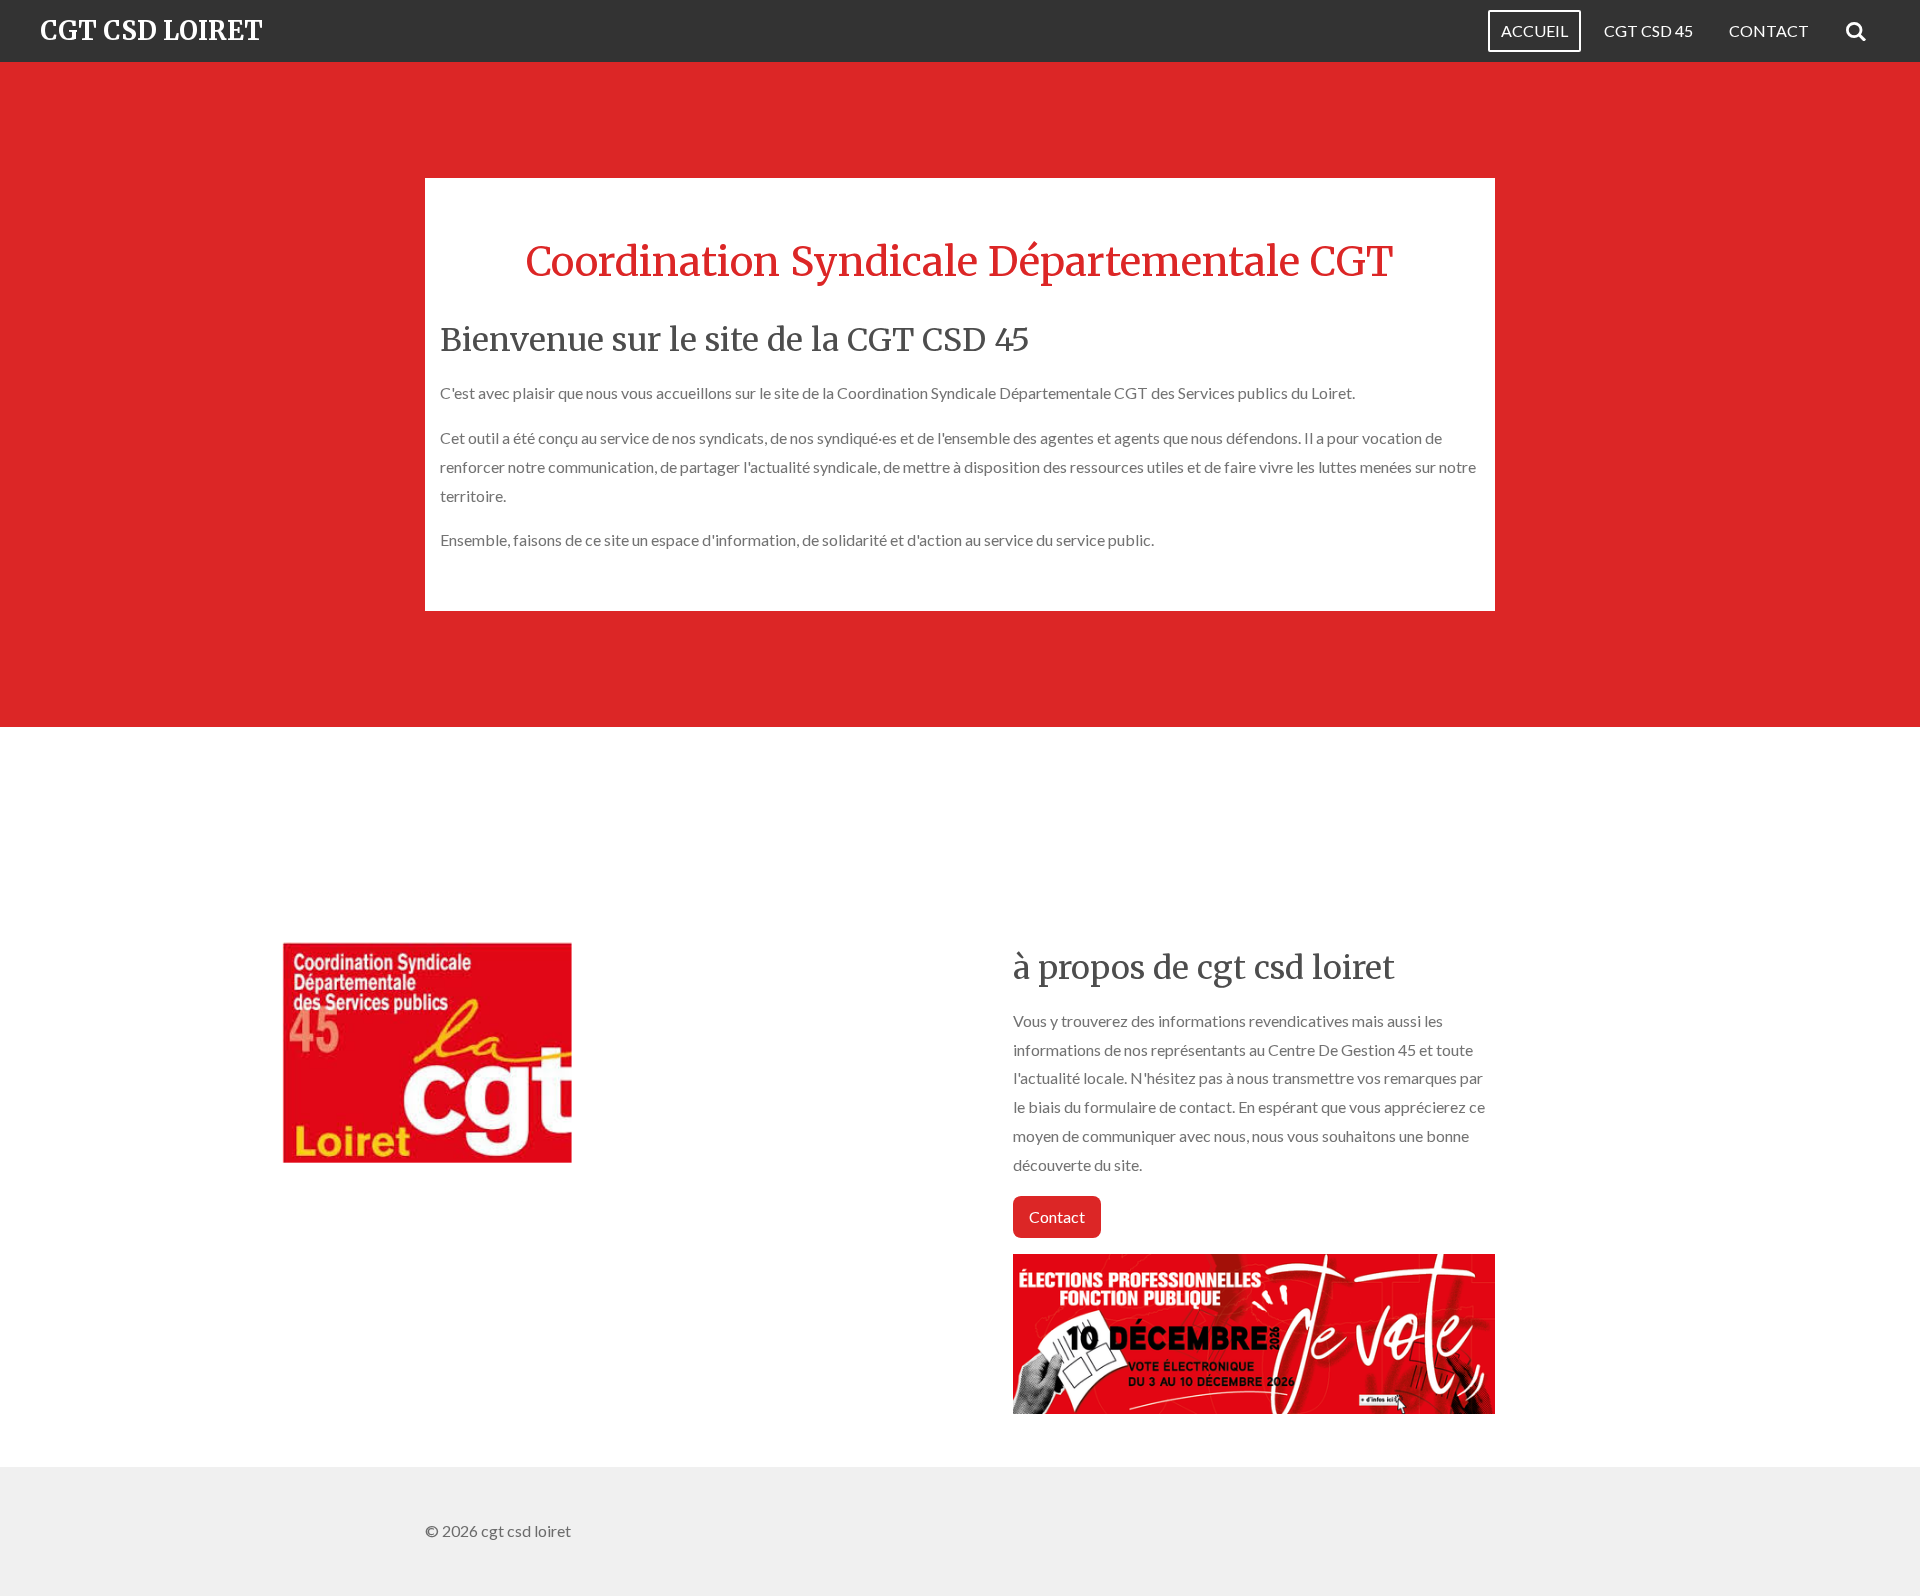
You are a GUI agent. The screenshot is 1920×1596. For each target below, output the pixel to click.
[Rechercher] (1856, 31)
